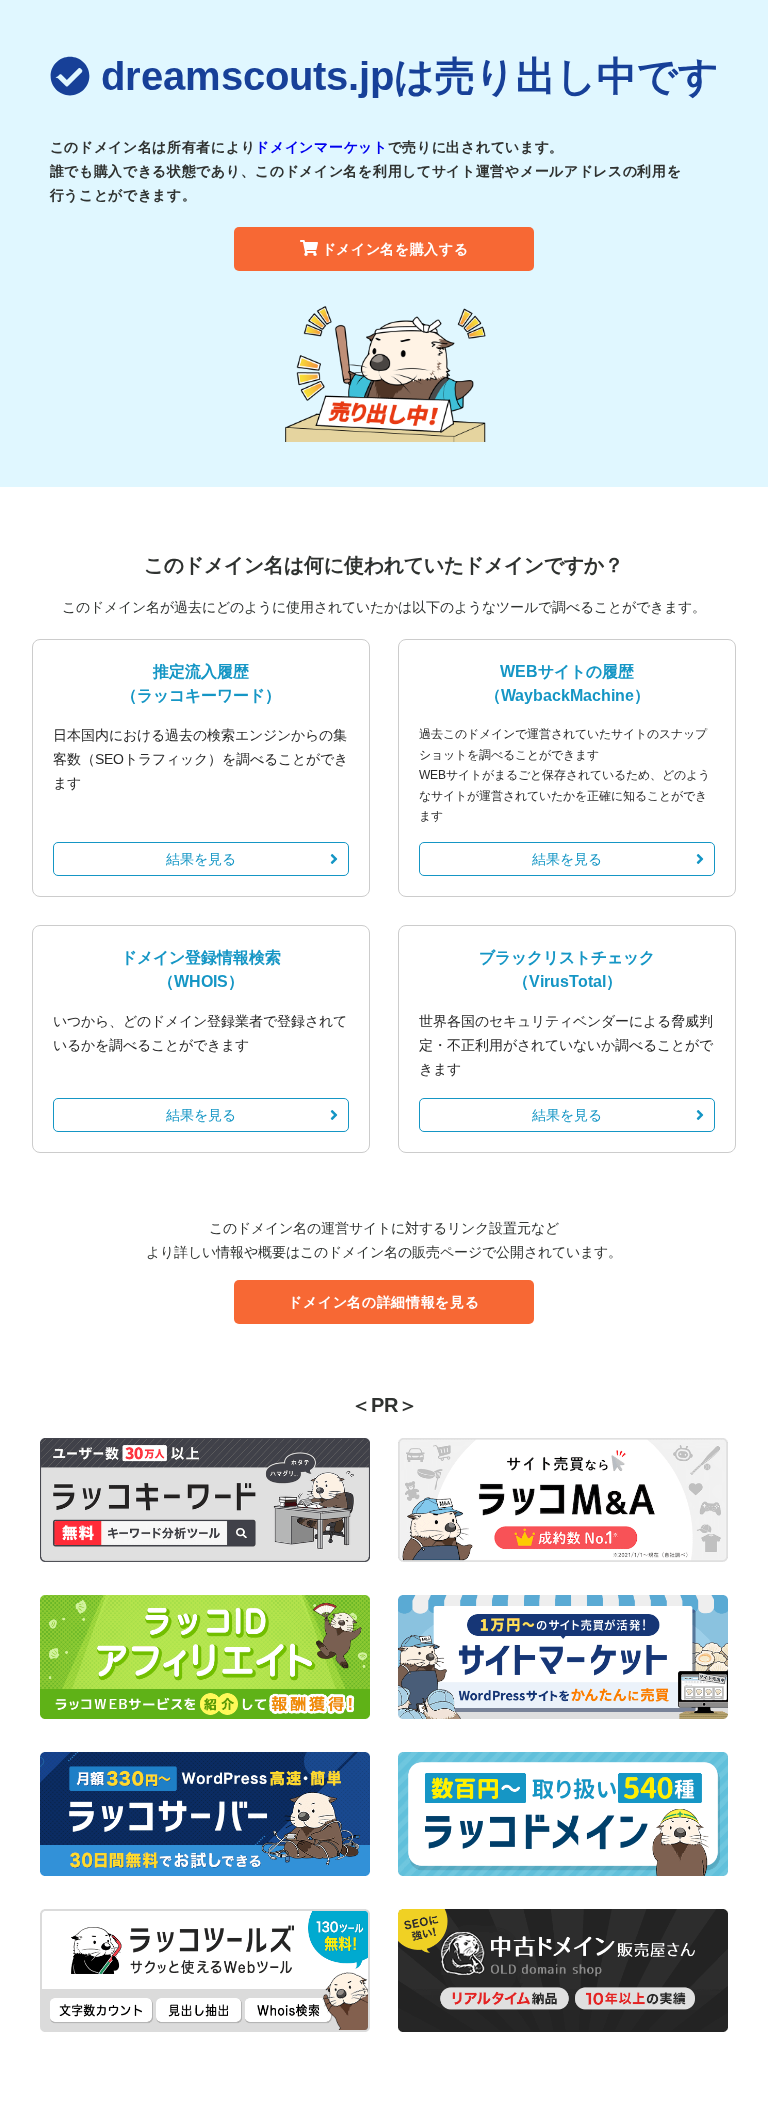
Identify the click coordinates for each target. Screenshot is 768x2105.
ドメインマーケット (321, 147)
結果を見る (201, 859)
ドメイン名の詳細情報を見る (383, 1302)
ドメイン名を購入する (395, 249)
